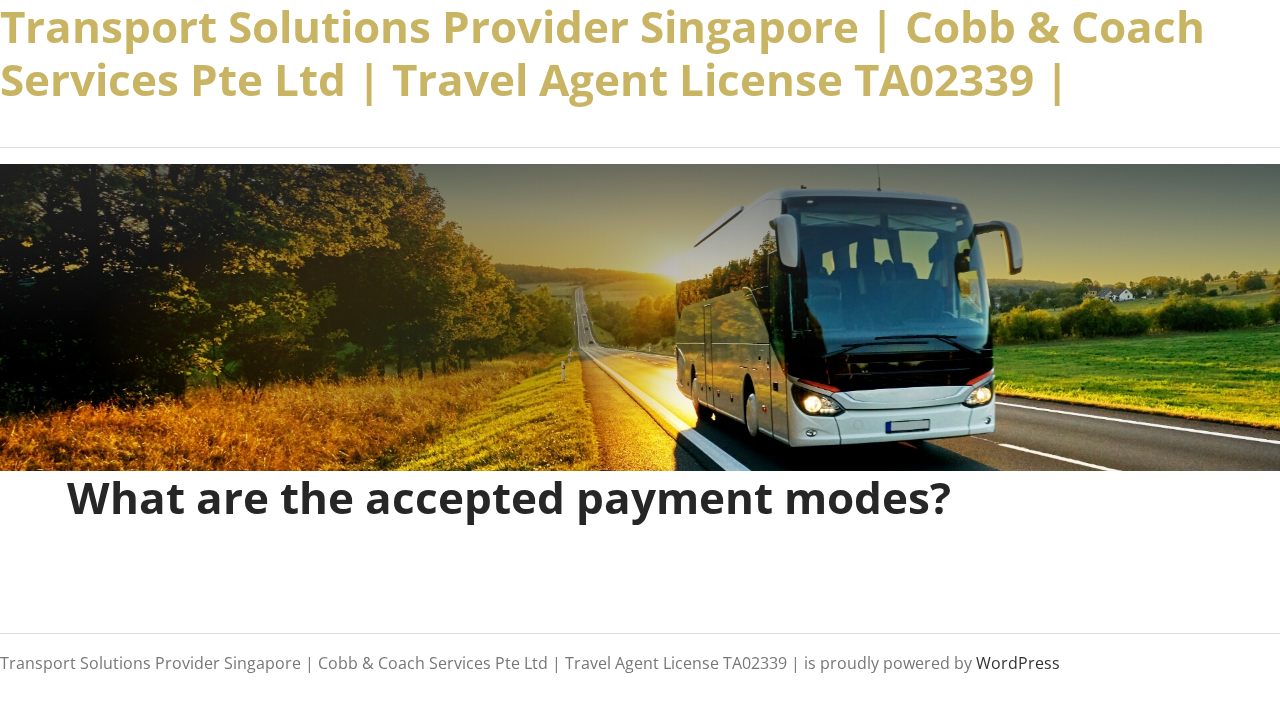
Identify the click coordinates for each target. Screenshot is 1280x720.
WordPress (1018, 662)
